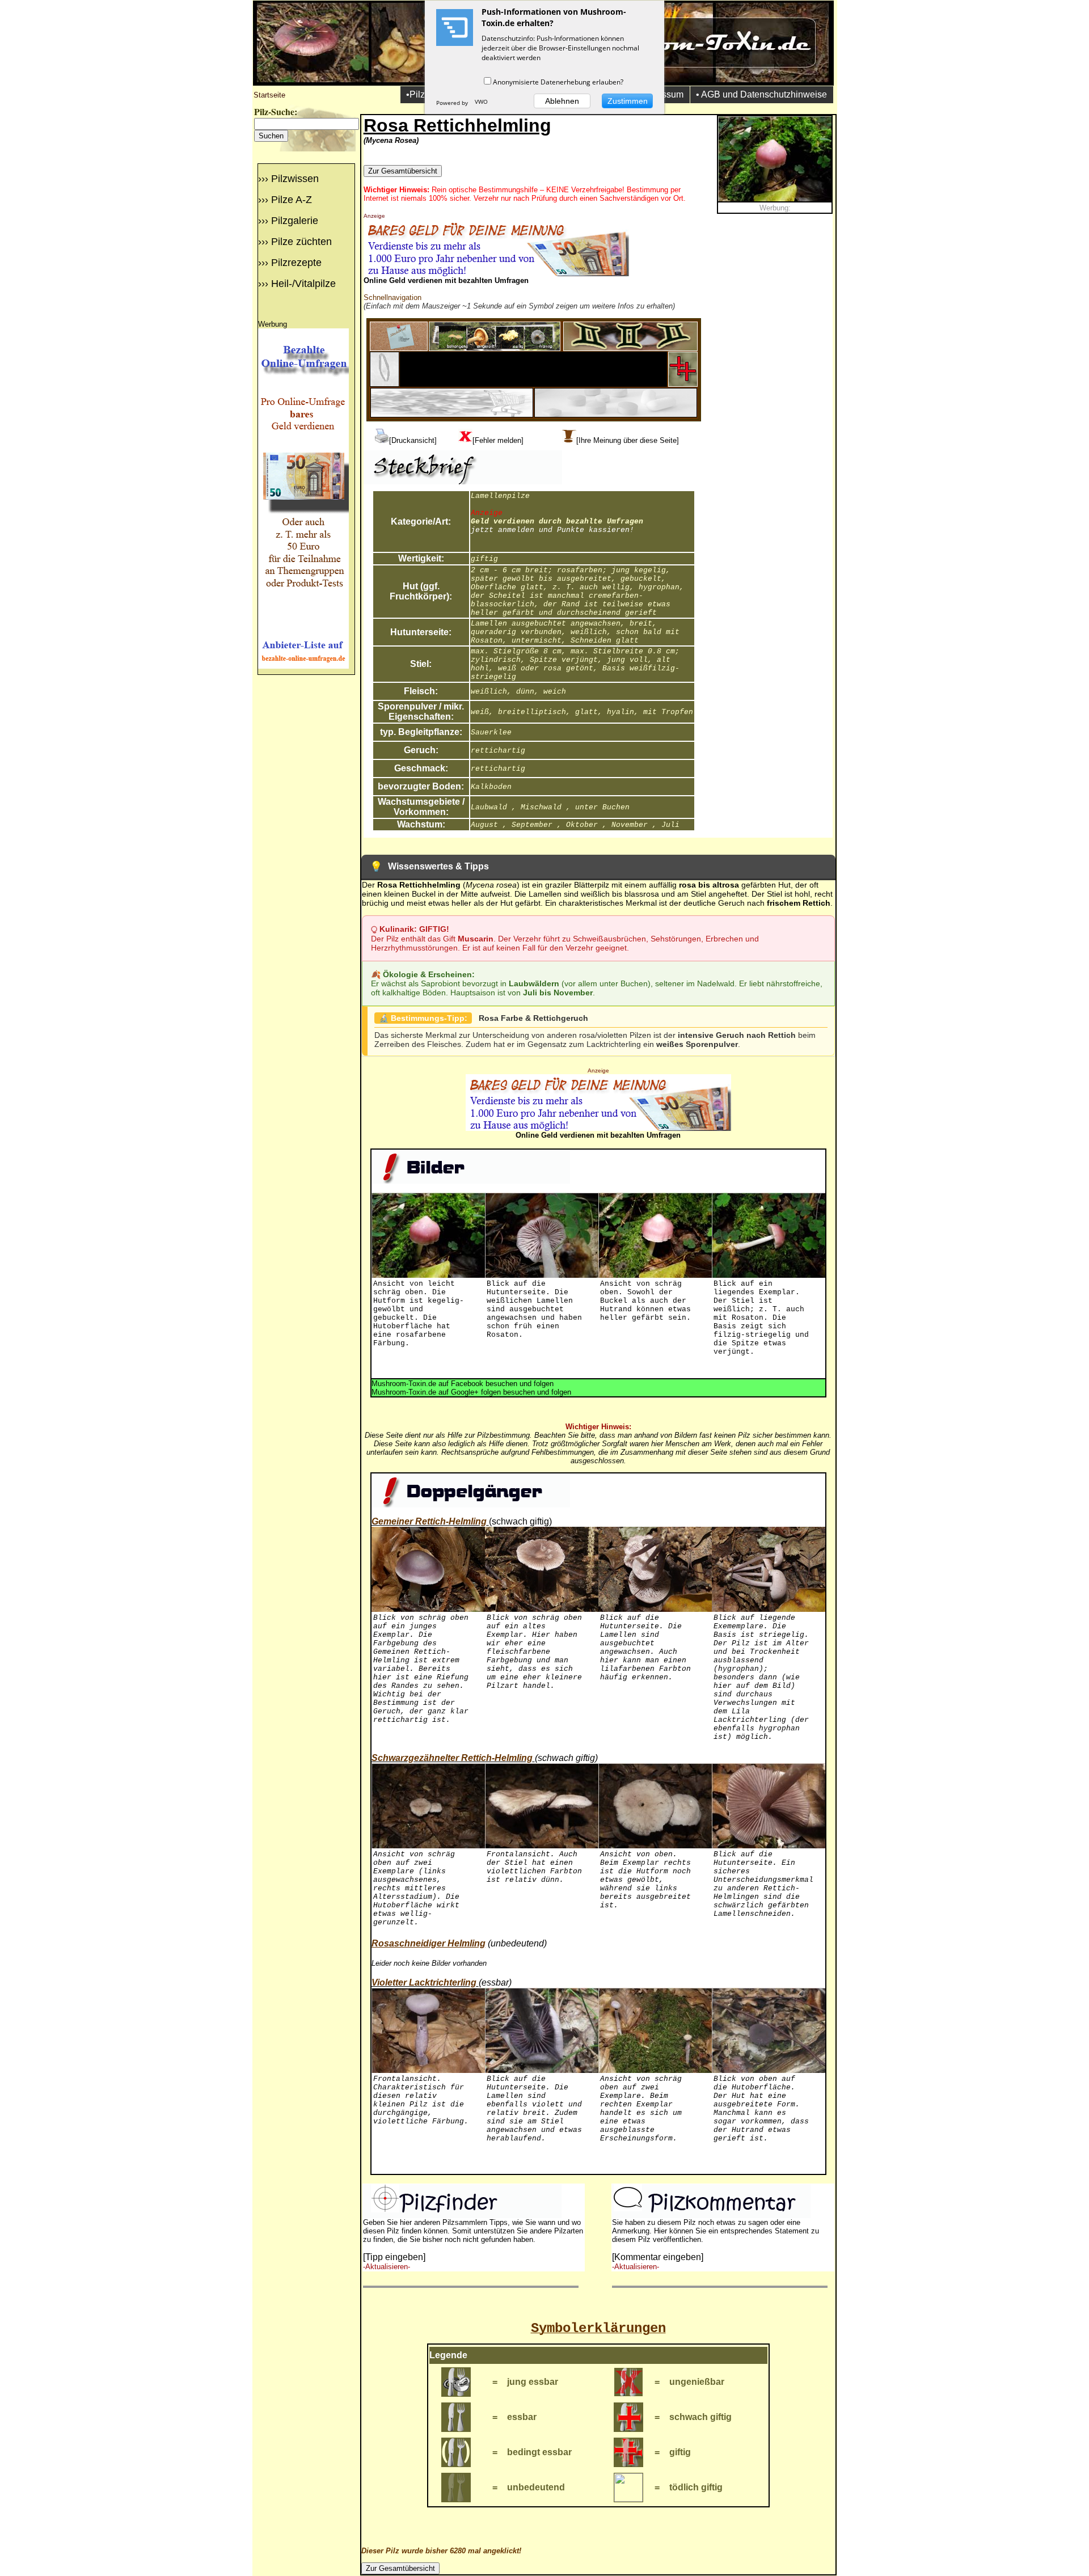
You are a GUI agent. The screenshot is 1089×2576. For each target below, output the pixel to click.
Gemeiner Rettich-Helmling (429, 1521)
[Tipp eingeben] (394, 2257)
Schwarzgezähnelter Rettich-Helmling (452, 1758)
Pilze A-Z (292, 200)
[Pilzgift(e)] (683, 384)
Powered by (453, 103)
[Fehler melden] (498, 440)
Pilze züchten (301, 242)
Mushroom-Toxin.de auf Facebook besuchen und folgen (463, 1384)
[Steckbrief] (399, 348)
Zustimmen (628, 101)
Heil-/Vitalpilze (303, 284)
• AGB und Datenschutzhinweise (761, 94)
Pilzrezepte (296, 263)
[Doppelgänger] (630, 348)
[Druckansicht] (413, 440)
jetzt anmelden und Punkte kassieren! (552, 530)
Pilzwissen (295, 179)
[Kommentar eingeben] (658, 2257)
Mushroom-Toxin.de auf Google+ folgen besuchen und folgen (471, 1392)
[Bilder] (495, 348)
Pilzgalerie (295, 221)
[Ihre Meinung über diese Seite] (628, 440)
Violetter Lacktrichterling (424, 1982)
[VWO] (482, 103)
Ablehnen (562, 101)
